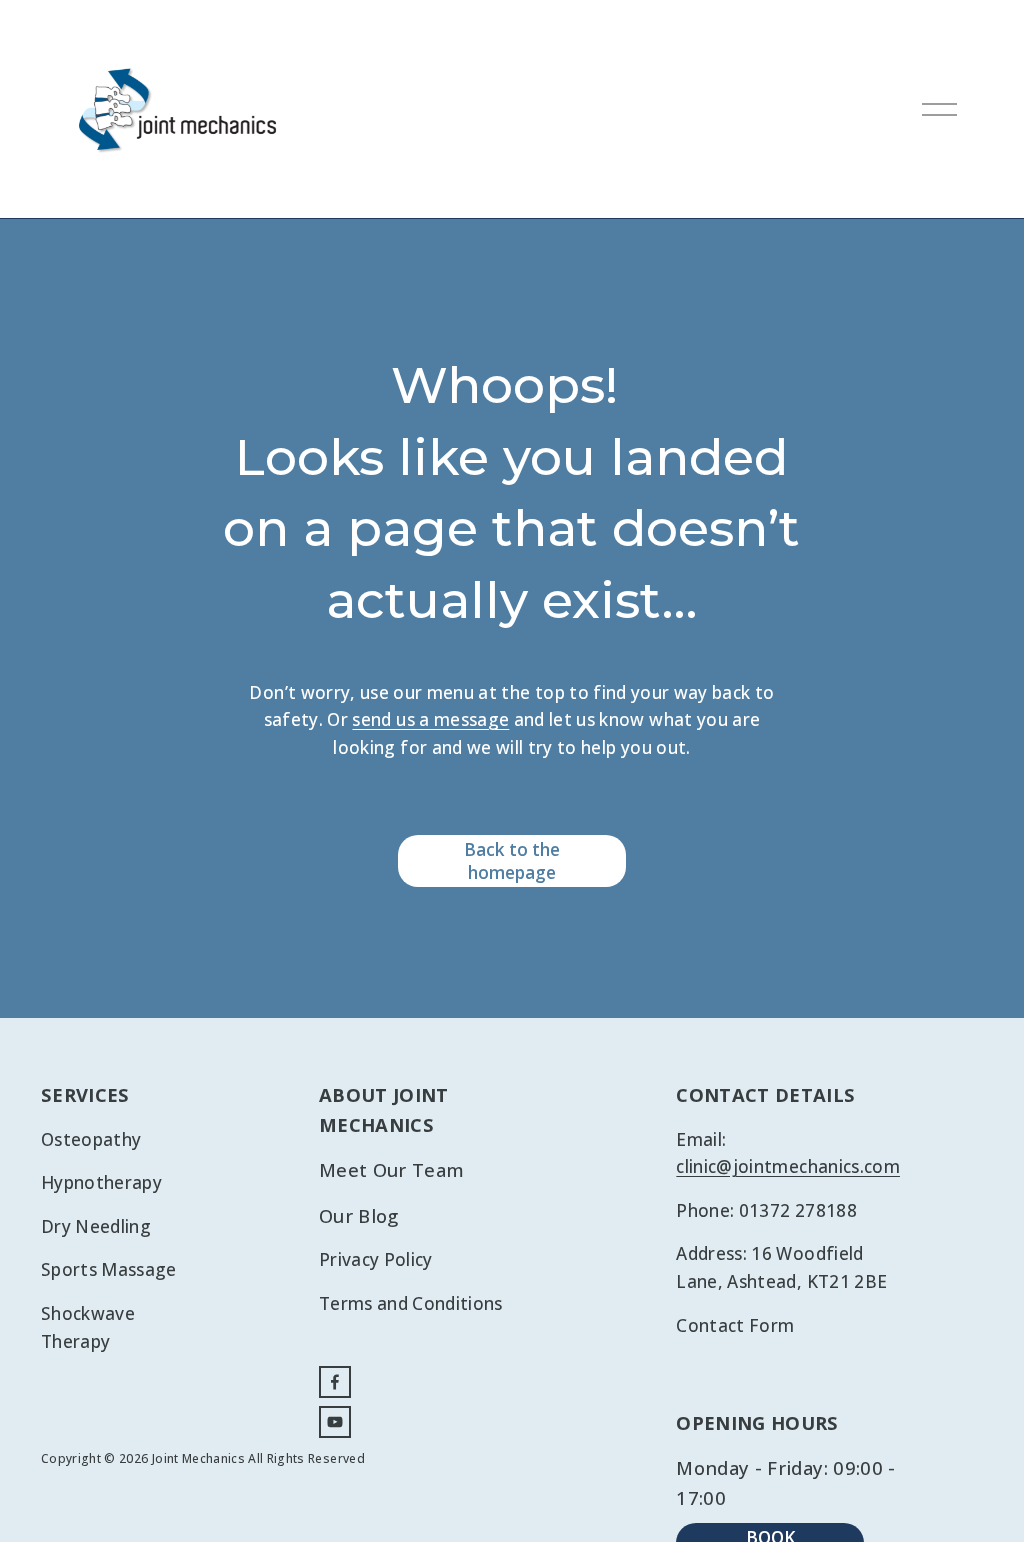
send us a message (430, 719)
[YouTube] (335, 1422)
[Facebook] (335, 1382)
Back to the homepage (512, 861)
